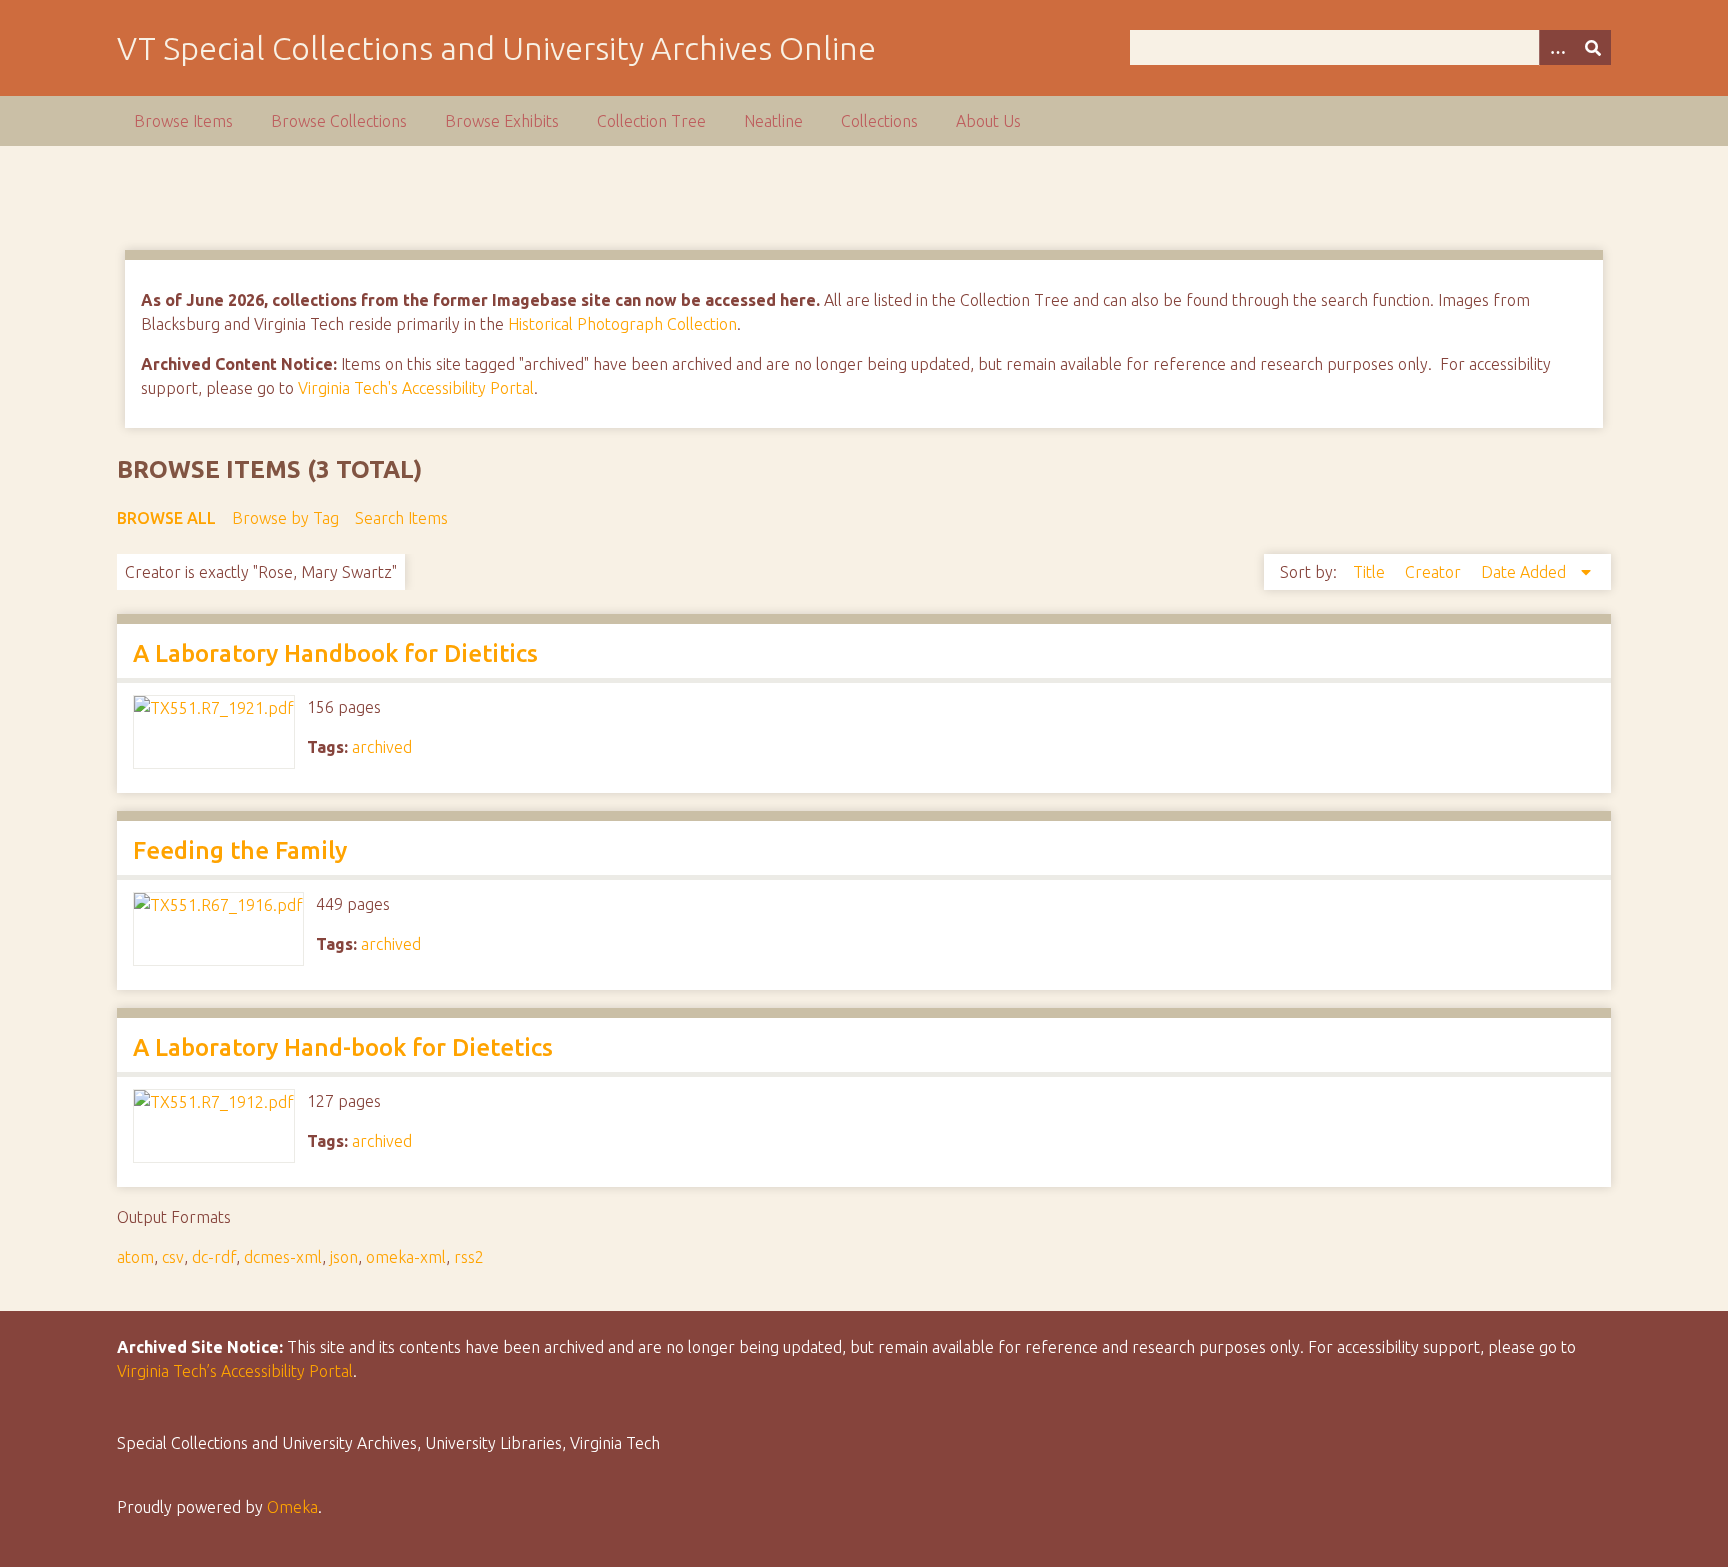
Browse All (166, 518)
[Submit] (1593, 47)
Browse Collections (339, 121)
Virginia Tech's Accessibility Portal (416, 388)
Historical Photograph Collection (622, 324)
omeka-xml (406, 1257)
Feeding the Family (240, 850)
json (344, 1257)
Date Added (1525, 572)
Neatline (773, 121)
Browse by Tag (285, 518)
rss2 (469, 1257)
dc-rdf (214, 1257)
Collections (879, 121)
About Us (988, 121)
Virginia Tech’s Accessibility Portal (235, 1371)
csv (173, 1257)
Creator (1435, 572)
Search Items (401, 518)
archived (382, 747)
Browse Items (183, 121)
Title (1371, 572)
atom (135, 1257)
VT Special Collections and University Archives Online (496, 48)
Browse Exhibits (502, 121)
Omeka (292, 1507)
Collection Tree (651, 121)
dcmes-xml (283, 1257)
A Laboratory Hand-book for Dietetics (343, 1047)
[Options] (1557, 47)
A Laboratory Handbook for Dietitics (335, 653)
